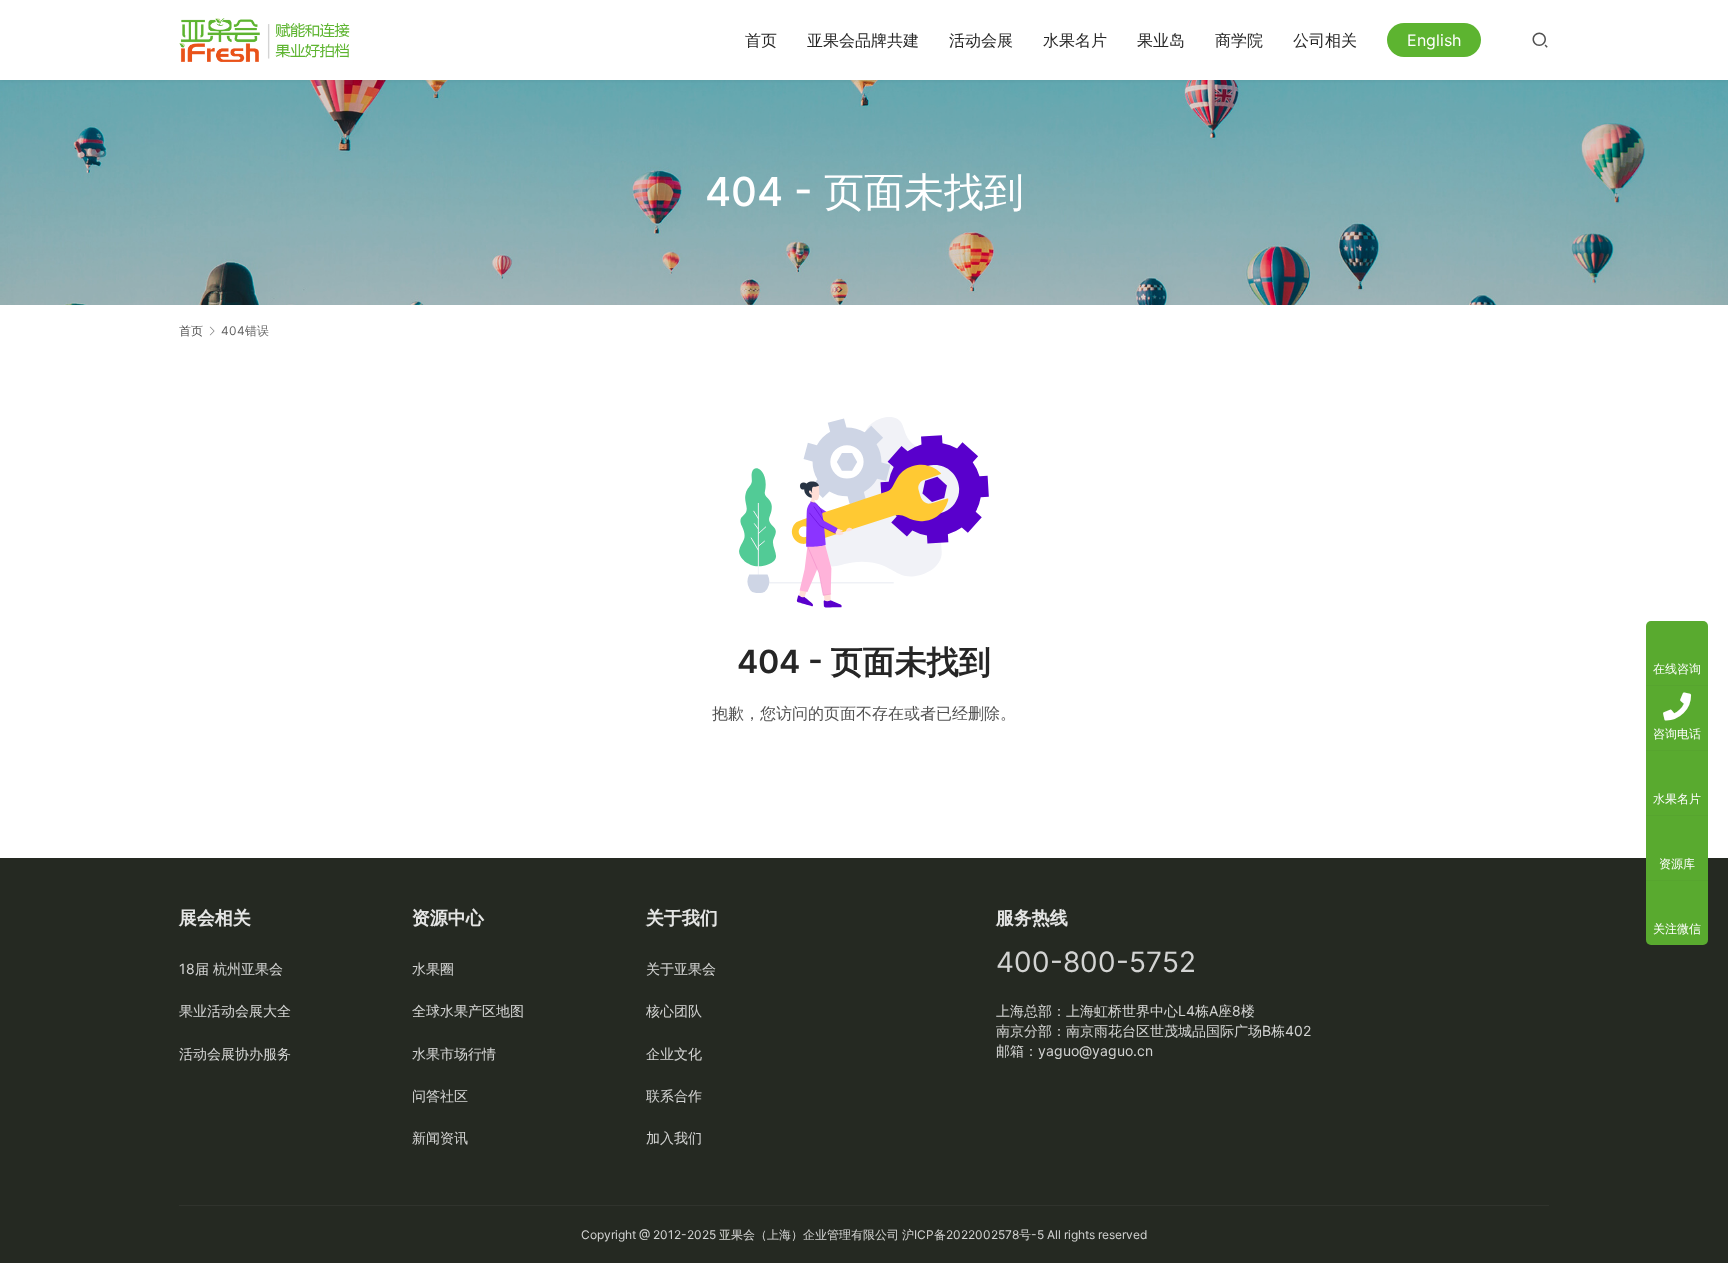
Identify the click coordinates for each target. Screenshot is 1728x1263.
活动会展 (981, 40)
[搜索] (1540, 39)
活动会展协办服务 (235, 1053)
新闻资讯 (440, 1137)
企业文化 (674, 1053)
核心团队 (674, 1010)
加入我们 (674, 1137)
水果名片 (1075, 40)
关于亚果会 (681, 968)
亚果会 (737, 1234)
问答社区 (440, 1095)
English (1434, 40)
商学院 (1239, 40)
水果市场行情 (454, 1053)
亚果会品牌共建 (863, 40)
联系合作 (674, 1095)
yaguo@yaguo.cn (1095, 1050)
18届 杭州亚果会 (231, 968)
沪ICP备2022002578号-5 (973, 1234)
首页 (761, 40)
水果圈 (433, 968)
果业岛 (1161, 40)
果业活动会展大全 (235, 1010)
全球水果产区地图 (468, 1010)
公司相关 (1325, 40)
